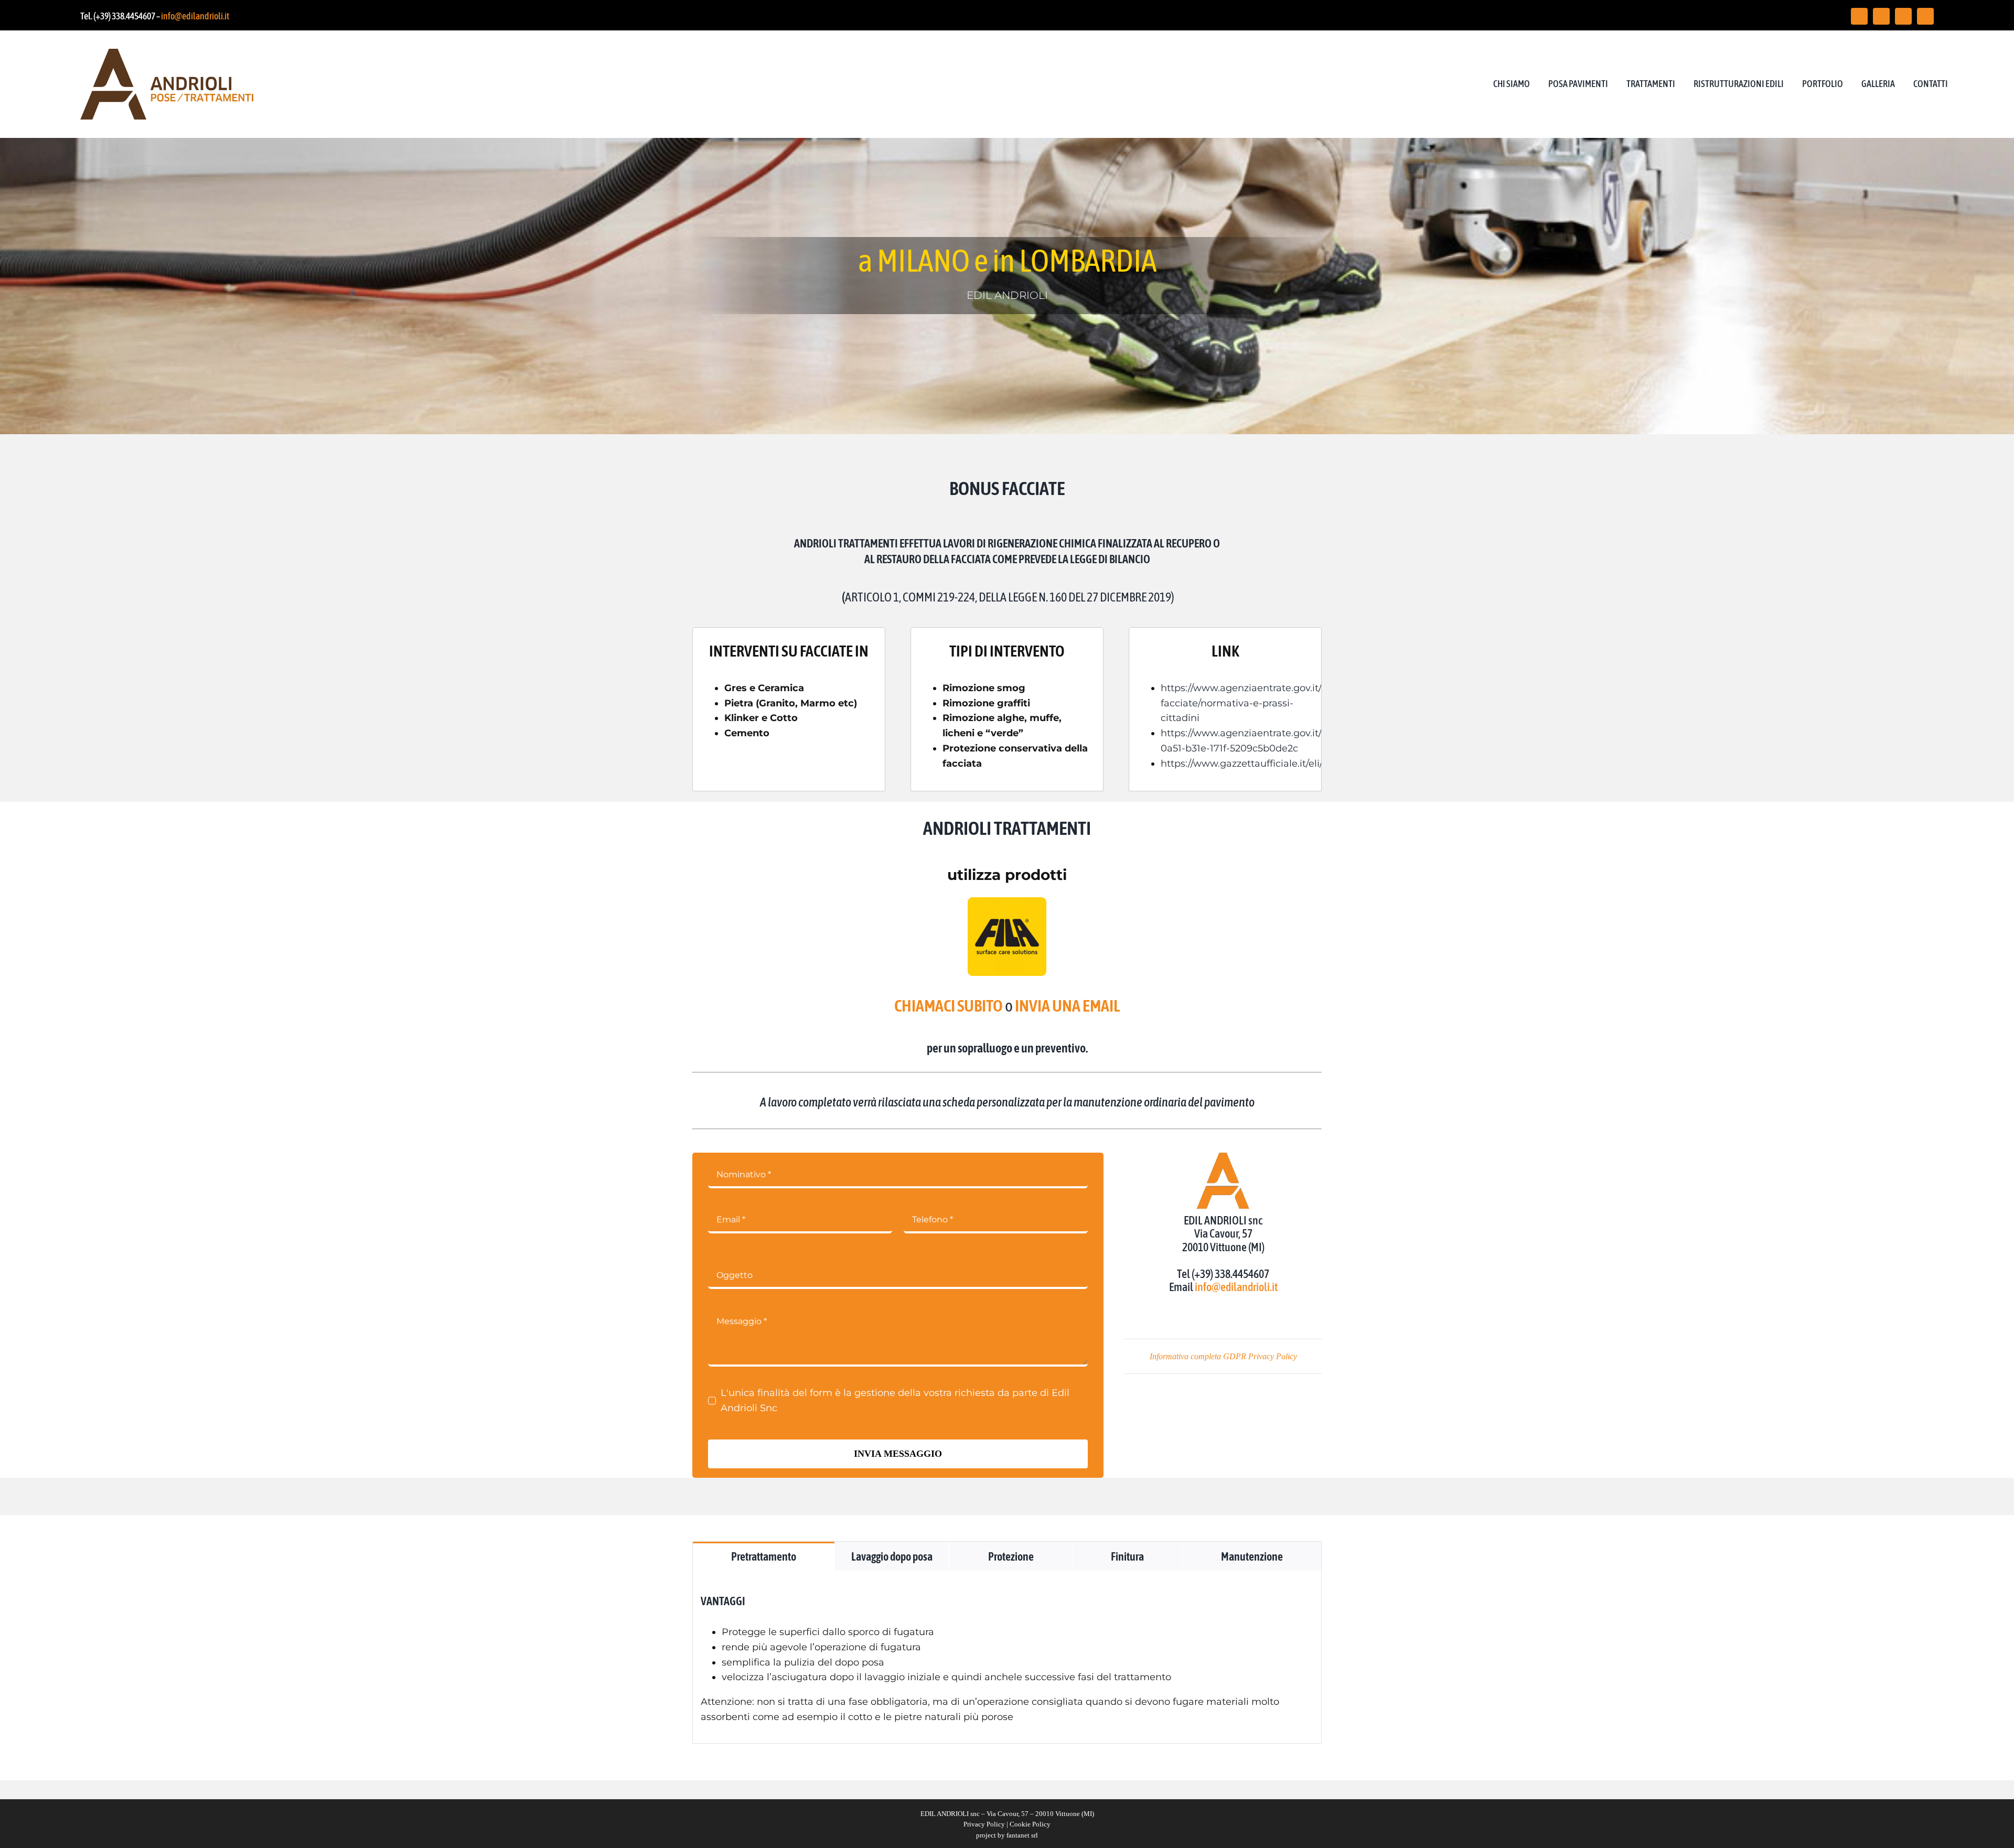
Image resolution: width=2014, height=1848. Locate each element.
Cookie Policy (1030, 1824)
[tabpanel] (1007, 1657)
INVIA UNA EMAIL (1067, 1006)
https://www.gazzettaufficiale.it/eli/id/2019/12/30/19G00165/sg (1303, 764)
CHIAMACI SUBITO (949, 1006)
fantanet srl (1022, 1835)
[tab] (764, 1556)
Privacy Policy (984, 1824)
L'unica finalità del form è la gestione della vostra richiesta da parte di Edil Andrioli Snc (895, 1400)
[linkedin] (1925, 16)
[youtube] (1903, 16)
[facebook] (1859, 16)
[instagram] (1881, 16)
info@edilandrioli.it (195, 16)
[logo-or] (167, 53)
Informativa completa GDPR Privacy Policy (1223, 1356)
